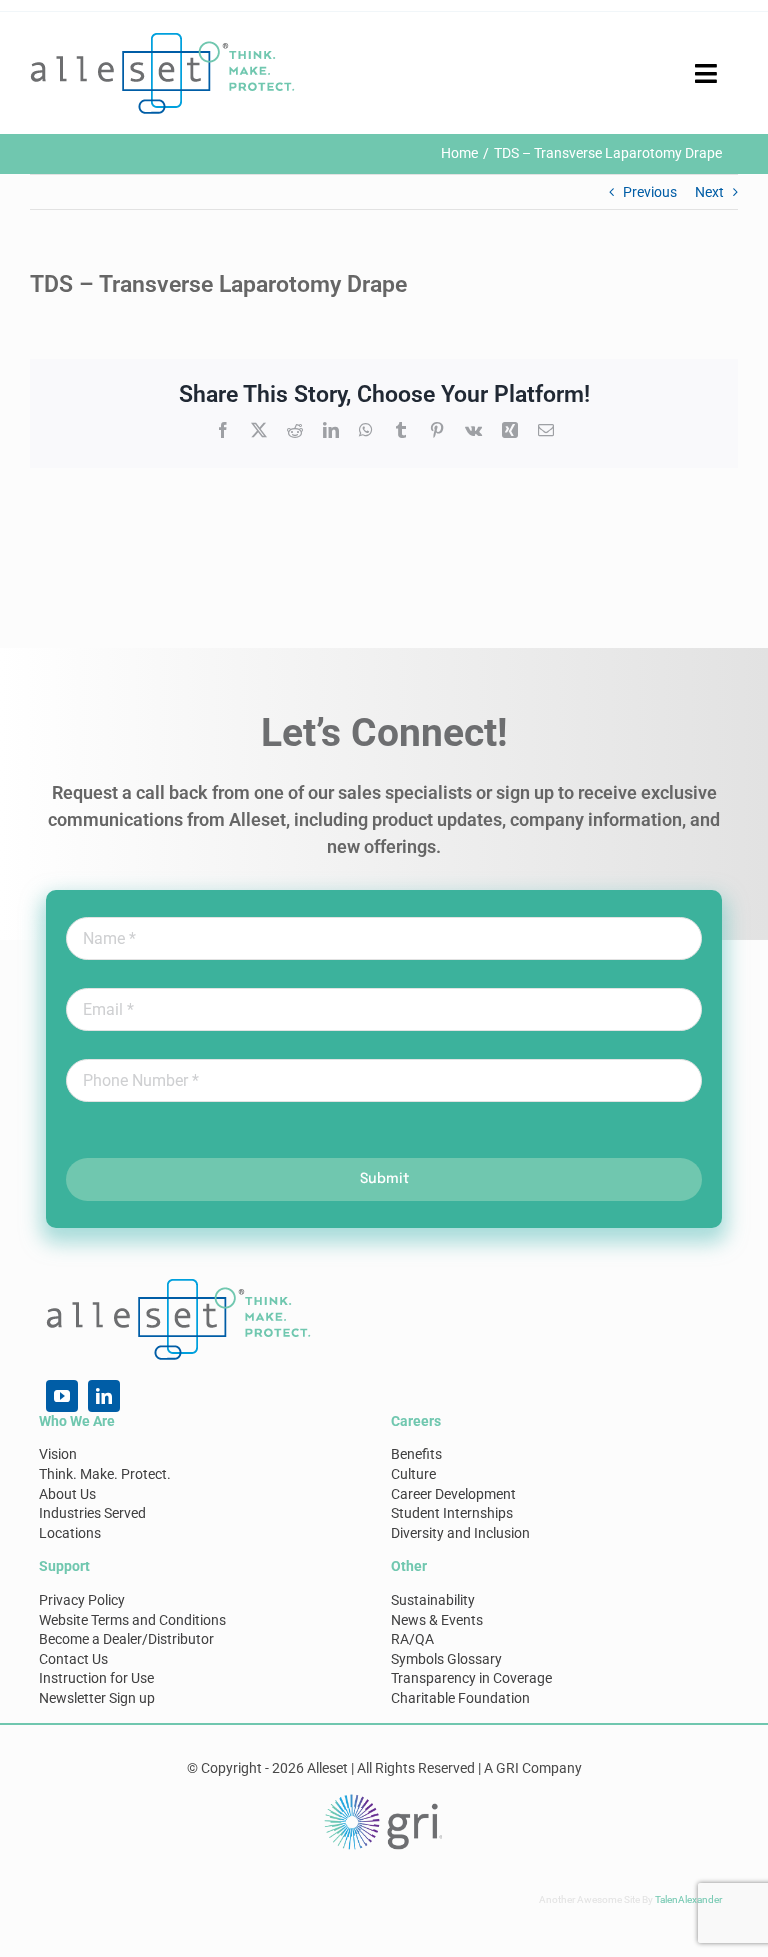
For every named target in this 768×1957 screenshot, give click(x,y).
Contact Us (73, 1659)
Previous (650, 192)
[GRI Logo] (384, 1799)
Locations (70, 1533)
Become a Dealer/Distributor (126, 1639)
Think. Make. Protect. (105, 1474)
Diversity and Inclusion (460, 1533)
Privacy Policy (82, 1600)
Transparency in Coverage (471, 1678)
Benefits (416, 1454)
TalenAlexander (688, 1899)
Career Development (453, 1494)
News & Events (437, 1620)
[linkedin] (104, 1396)
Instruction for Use (96, 1678)
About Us (67, 1494)
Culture (413, 1474)
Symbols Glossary (446, 1659)
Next (709, 192)
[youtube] (62, 1396)
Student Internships (452, 1513)
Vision (58, 1454)
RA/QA (412, 1639)
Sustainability (433, 1600)
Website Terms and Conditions (132, 1620)
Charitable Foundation (460, 1698)
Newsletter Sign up (97, 1698)
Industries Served (92, 1513)
